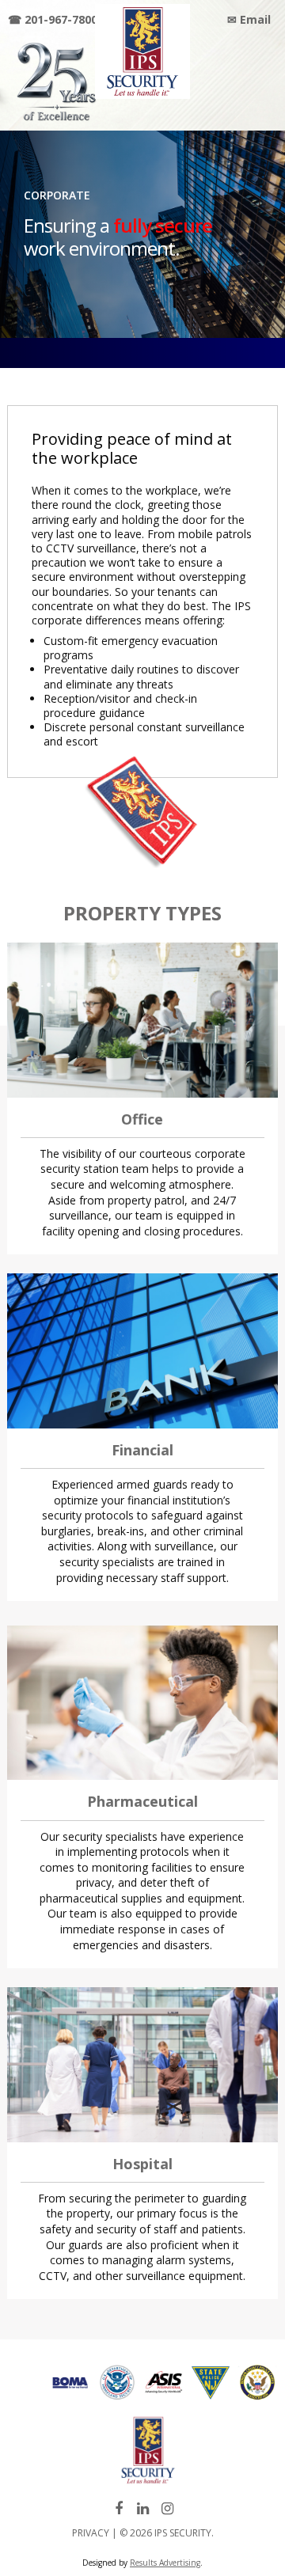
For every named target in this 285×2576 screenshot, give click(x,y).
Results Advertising (165, 2563)
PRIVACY (91, 2533)
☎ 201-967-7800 (53, 19)
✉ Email (249, 19)
